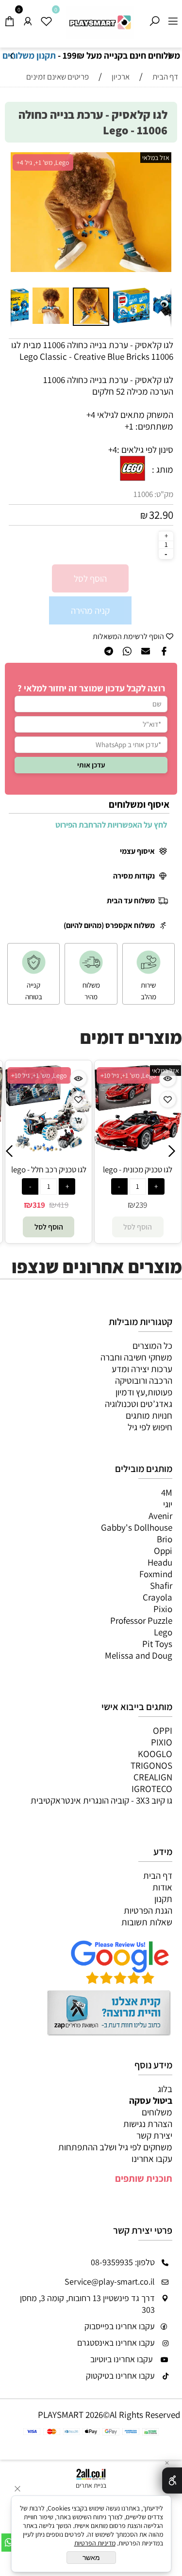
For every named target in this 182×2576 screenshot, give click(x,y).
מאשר (91, 2558)
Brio (165, 1539)
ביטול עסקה (151, 2100)
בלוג (165, 2089)
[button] (19, 218)
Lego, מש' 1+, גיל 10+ (69, 1075)
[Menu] (173, 18)
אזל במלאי (156, 158)
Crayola (157, 1597)
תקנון (163, 1899)
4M (167, 1492)
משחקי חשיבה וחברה (136, 1357)
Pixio (163, 1609)
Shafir (161, 1585)
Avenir (160, 1516)
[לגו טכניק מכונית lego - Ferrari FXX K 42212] (78, 1148)
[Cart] (9, 18)
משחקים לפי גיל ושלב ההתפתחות (115, 2147)
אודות (162, 1887)
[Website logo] (100, 23)
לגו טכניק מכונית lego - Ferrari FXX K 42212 (78, 1175)
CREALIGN (153, 1777)
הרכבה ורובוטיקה (144, 1380)
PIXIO (162, 1742)
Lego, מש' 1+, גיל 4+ (43, 162)
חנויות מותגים (149, 1415)
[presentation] (12, 56)
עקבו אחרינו (152, 2159)
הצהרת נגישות (148, 2124)
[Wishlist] (46, 18)
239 (82, 1205)
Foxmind (156, 1574)
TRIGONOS (151, 1765)
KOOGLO (155, 1754)
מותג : (163, 469)
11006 (143, 494)
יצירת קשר (154, 2135)
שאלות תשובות (147, 1922)
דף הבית (158, 1875)
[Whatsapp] (9, 2543)
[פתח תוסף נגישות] (172, 2480)
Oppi (163, 1551)
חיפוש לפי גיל (150, 1427)
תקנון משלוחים (29, 55)
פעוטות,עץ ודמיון (144, 1392)
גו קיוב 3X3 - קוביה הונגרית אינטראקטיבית (101, 1800)
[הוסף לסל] (19, 1120)
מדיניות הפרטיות (95, 2543)
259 (171, 1205)
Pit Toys (157, 1644)
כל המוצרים (152, 1345)
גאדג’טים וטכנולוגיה (139, 1404)
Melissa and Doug (139, 1655)
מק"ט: (164, 494)
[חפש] (154, 18)
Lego (163, 1632)
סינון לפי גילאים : (145, 449)
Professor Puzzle (141, 1620)
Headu (160, 1562)
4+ (113, 449)
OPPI (163, 1730)
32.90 (161, 515)
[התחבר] (28, 18)
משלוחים (157, 2112)
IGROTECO (152, 1789)
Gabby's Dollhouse (137, 1527)
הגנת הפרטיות (148, 1910)
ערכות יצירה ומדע (142, 1369)
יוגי (168, 1504)
